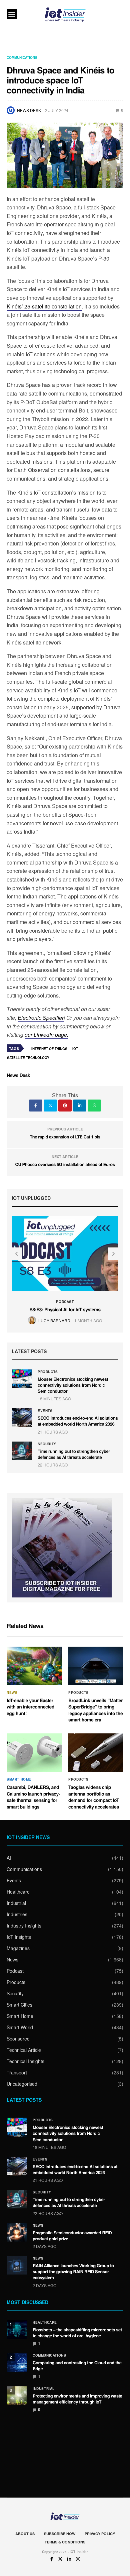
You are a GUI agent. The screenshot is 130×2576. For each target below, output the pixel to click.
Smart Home (19, 1779)
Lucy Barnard (54, 1320)
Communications (22, 58)
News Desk (29, 110)
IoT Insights (19, 1937)
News (12, 1693)
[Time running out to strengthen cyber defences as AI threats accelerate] (22, 1451)
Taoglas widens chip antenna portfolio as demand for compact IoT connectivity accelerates (94, 1797)
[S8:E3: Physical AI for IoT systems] (65, 1254)
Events (45, 1411)
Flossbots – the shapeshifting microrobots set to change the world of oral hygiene (77, 2333)
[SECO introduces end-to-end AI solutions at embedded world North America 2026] (22, 1418)
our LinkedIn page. (46, 1035)
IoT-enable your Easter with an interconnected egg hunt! (30, 1707)
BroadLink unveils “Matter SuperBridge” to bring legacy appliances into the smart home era (95, 1710)
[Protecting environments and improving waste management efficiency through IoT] (17, 2396)
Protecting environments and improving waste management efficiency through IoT (77, 2399)
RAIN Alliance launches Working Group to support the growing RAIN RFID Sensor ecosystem (73, 2271)
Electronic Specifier (41, 1018)
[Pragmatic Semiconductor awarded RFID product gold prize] (17, 2232)
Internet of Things (49, 1049)
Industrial (16, 1903)
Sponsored (18, 2039)
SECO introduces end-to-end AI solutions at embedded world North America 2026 (78, 1421)
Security (47, 1444)
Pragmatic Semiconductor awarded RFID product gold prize (72, 2235)
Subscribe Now (60, 2534)
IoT (75, 1049)
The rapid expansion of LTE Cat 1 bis (65, 1137)
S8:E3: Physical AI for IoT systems (65, 1310)
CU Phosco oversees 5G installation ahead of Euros (65, 1164)
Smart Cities (19, 2005)
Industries (17, 1914)
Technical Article (24, 2050)
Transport (17, 2072)
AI (9, 1858)
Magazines (18, 1948)
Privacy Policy (100, 2534)
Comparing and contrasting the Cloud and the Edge (77, 2365)
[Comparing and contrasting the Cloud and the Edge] (17, 2362)
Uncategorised (22, 2084)
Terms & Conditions (65, 2542)
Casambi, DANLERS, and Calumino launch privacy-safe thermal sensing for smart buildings (33, 1797)
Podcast (65, 1302)
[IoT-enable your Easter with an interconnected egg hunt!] (34, 1666)
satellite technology (28, 1058)
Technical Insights (25, 2061)
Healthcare (18, 1892)
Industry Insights (24, 1926)
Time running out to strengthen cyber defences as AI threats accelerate (74, 1454)
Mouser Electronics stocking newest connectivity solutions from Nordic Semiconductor (73, 1385)
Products (48, 1372)
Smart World (20, 2027)
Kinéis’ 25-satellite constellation (44, 306)
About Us (25, 2534)
